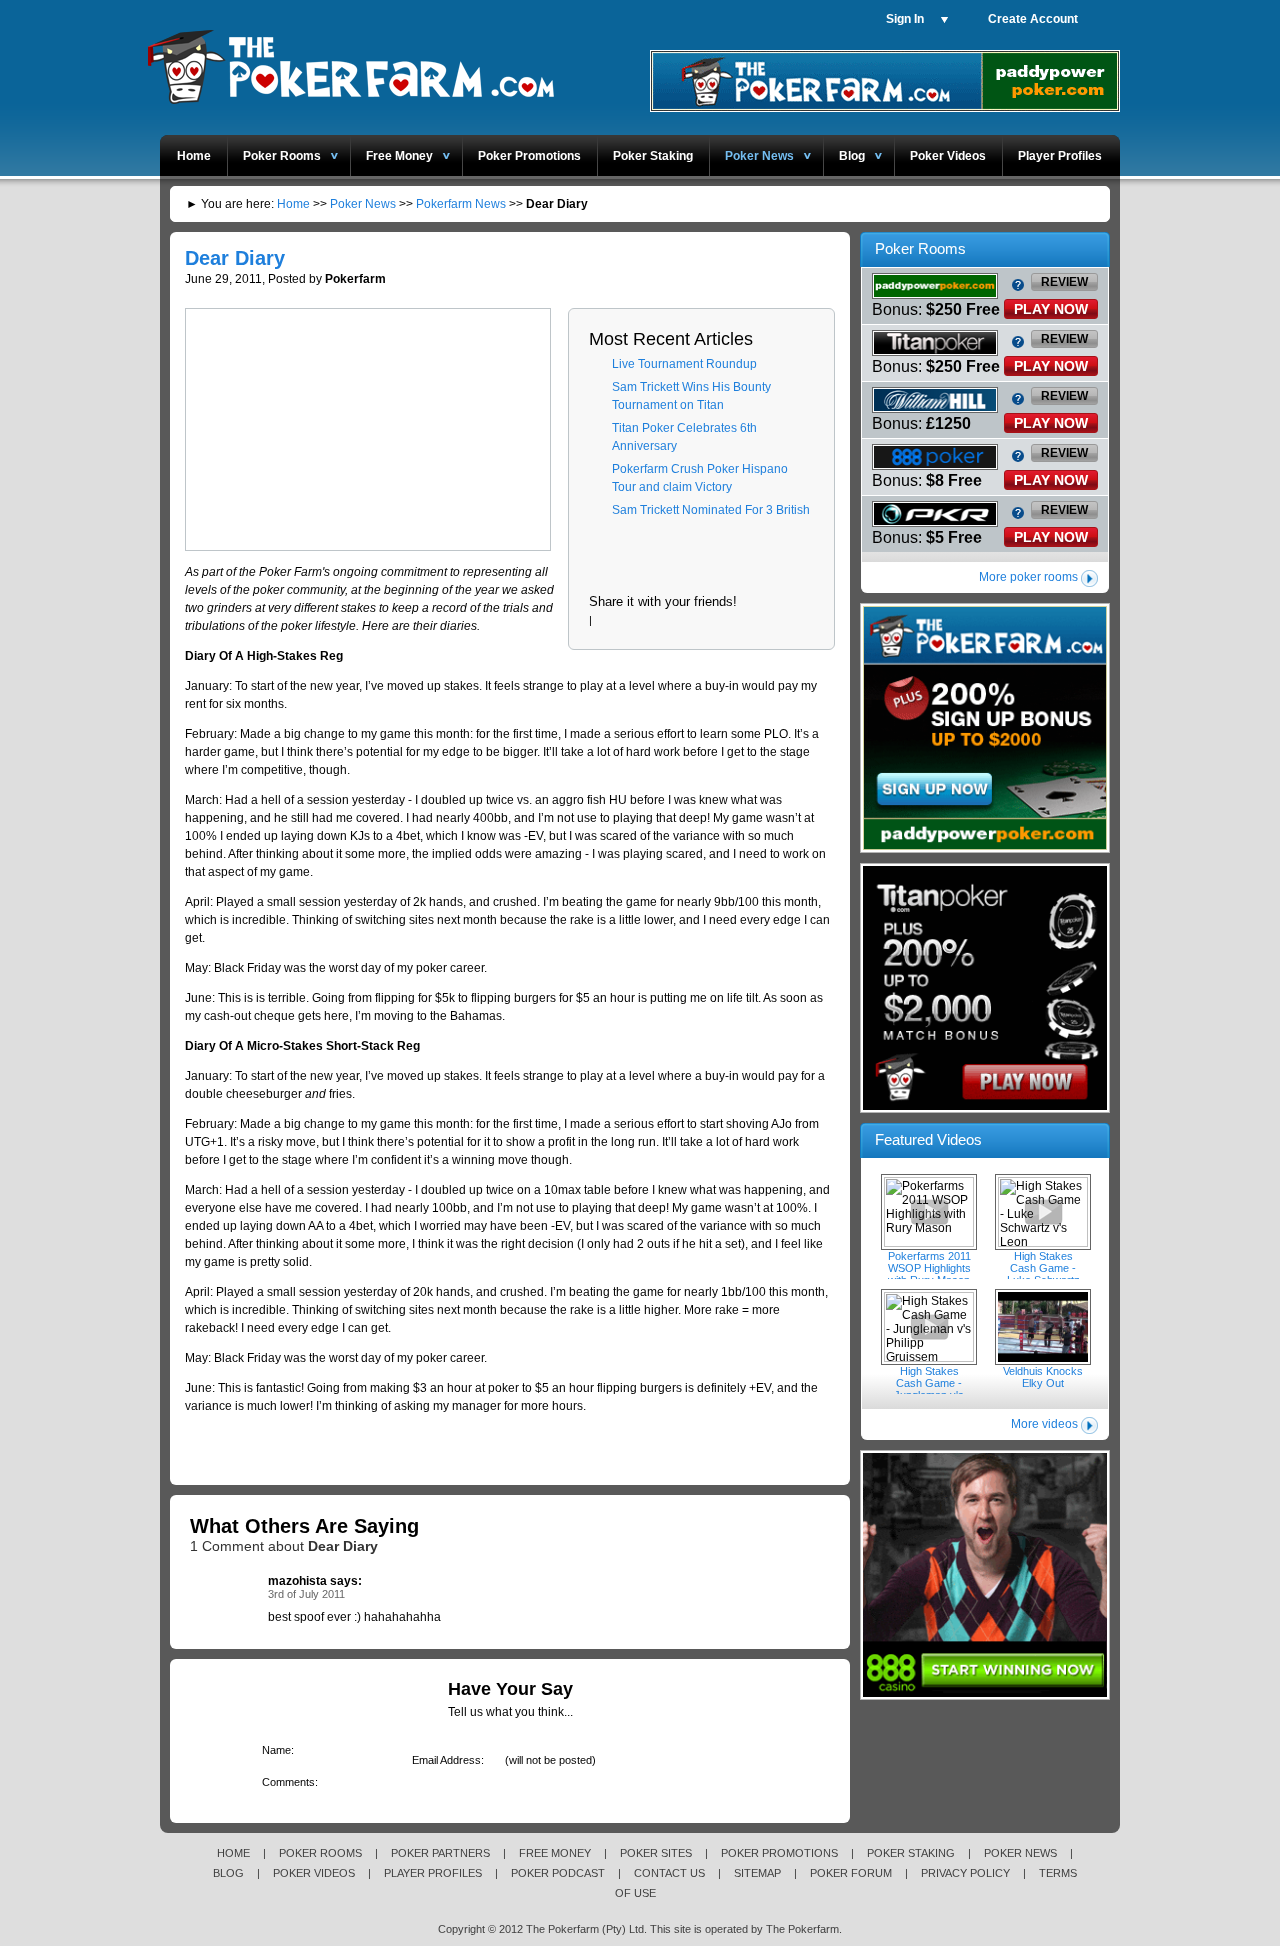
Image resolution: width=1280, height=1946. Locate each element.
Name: (274, 1750)
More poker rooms (1028, 577)
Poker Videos (948, 156)
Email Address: (444, 1760)
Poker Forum (851, 1873)
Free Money (399, 156)
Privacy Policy (965, 1873)
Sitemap (757, 1873)
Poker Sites (656, 1853)
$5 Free (954, 537)
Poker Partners (440, 1853)
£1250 (948, 423)
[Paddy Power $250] (985, 849)
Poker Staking (653, 156)
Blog (852, 156)
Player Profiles (1060, 156)
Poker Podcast (558, 1873)
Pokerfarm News (461, 204)
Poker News (759, 156)
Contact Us (669, 1873)
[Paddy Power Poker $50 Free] (885, 108)
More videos (1044, 1424)
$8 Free (954, 480)
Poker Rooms (282, 156)
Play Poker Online (349, 63)
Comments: (286, 1782)
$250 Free (963, 309)
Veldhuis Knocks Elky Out (1043, 1327)
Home (194, 156)
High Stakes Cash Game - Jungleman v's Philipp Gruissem (929, 1327)
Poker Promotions (529, 156)
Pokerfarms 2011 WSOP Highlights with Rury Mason (929, 1212)
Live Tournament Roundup (684, 364)
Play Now (1051, 309)
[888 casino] (985, 1696)
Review (1064, 282)
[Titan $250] (985, 1109)
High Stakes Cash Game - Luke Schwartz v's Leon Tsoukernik (1043, 1212)
